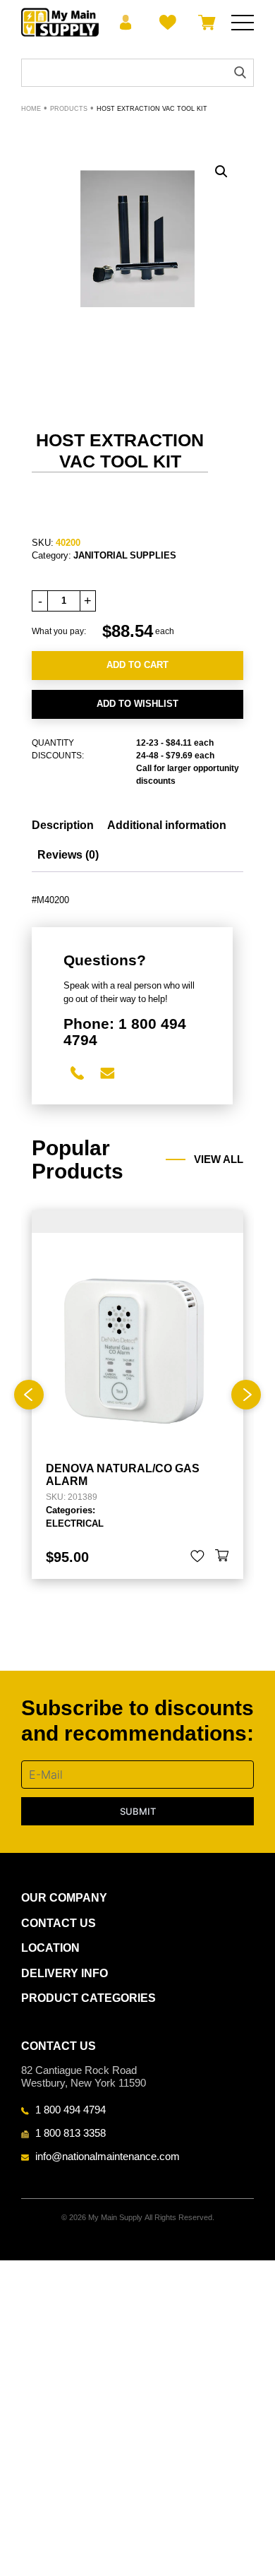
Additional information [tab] (167, 825)
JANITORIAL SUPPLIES (125, 555)
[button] (221, 172)
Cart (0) (204, 23)
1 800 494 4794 (71, 2109)
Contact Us (59, 1923)
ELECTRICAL (75, 1523)
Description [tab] (63, 825)
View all (219, 1159)
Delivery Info (65, 1973)
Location (50, 1948)
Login (126, 23)
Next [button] (246, 1395)
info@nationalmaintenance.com (108, 2156)
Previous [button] (29, 1395)
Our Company (64, 1898)
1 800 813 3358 (71, 2133)
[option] (137, 1395)
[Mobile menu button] (243, 23)
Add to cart (137, 665)
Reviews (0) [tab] (68, 855)
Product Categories (88, 1998)
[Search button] (240, 72)
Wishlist (165, 23)
